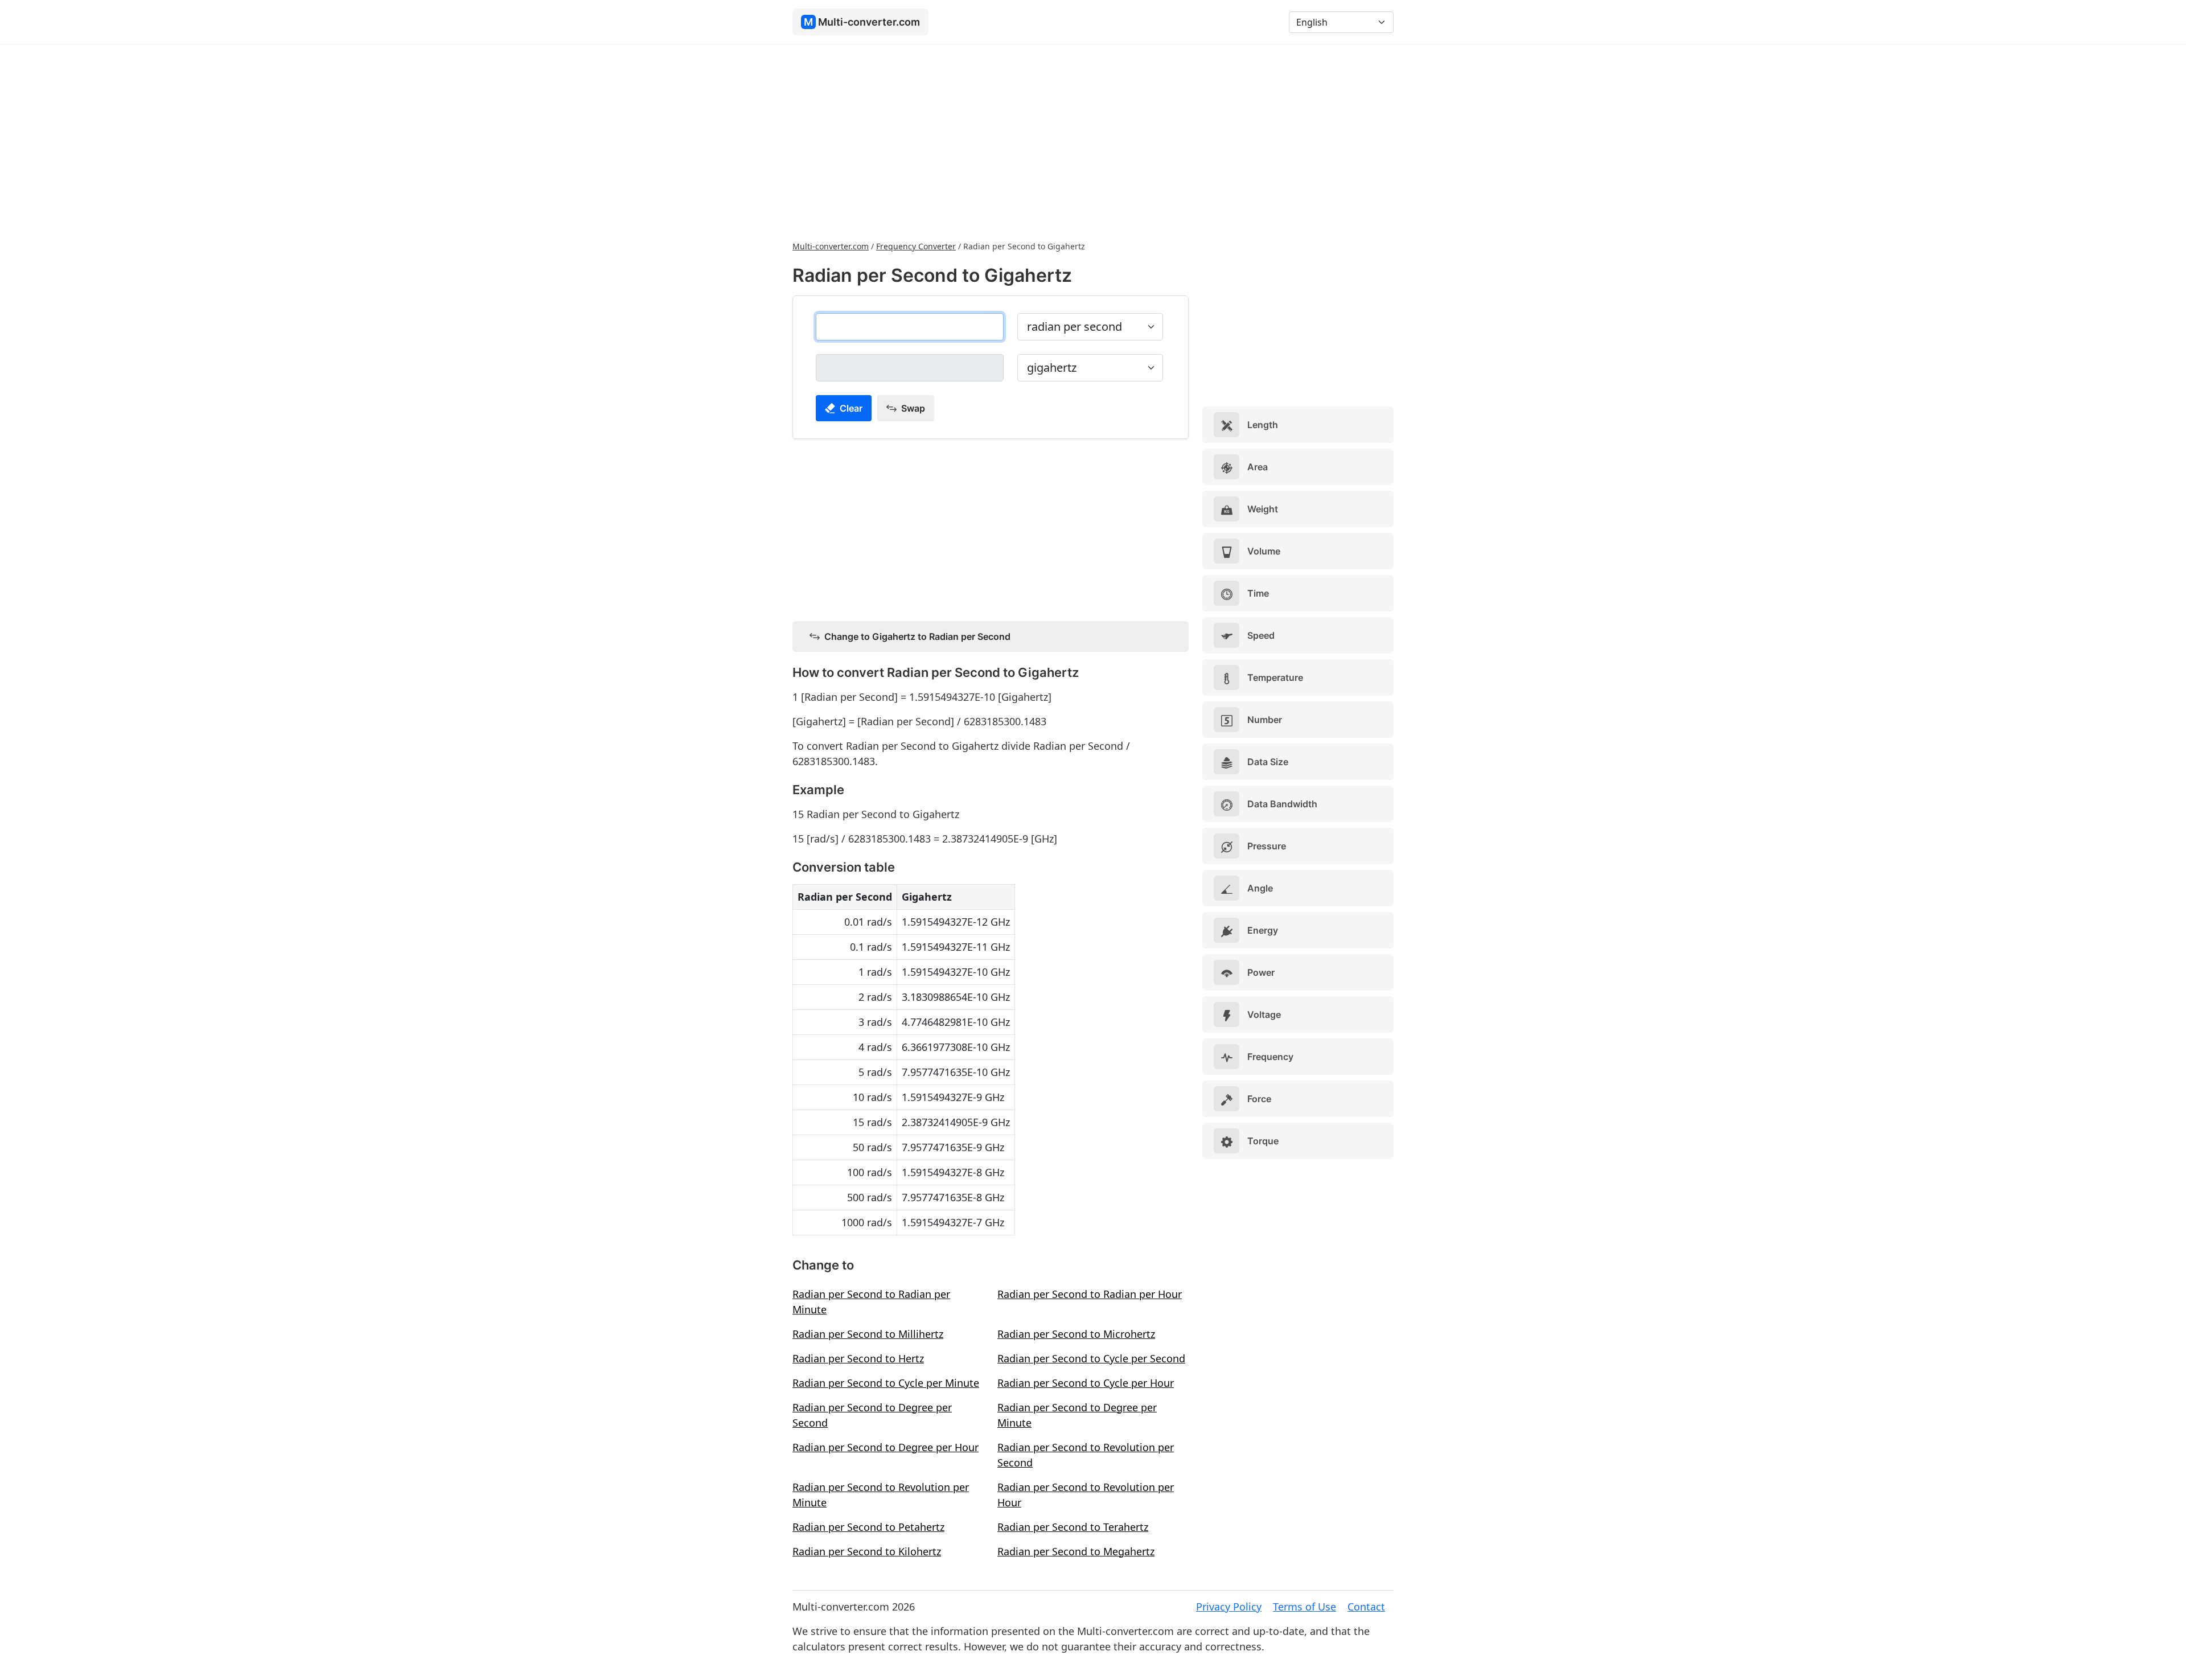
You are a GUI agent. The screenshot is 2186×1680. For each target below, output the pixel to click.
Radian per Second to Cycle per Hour (1086, 1383)
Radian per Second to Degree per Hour (886, 1447)
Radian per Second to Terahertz (1073, 1527)
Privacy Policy (1229, 1607)
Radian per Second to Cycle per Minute (886, 1383)
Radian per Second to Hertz (858, 1358)
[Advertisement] (1093, 141)
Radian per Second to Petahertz (868, 1527)
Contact (1366, 1607)
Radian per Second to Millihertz (868, 1334)
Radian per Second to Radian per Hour (1090, 1294)
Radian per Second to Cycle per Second (1091, 1358)
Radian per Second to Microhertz (1076, 1334)
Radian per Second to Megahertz (1076, 1551)
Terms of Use (1304, 1607)
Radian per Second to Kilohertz (867, 1551)
